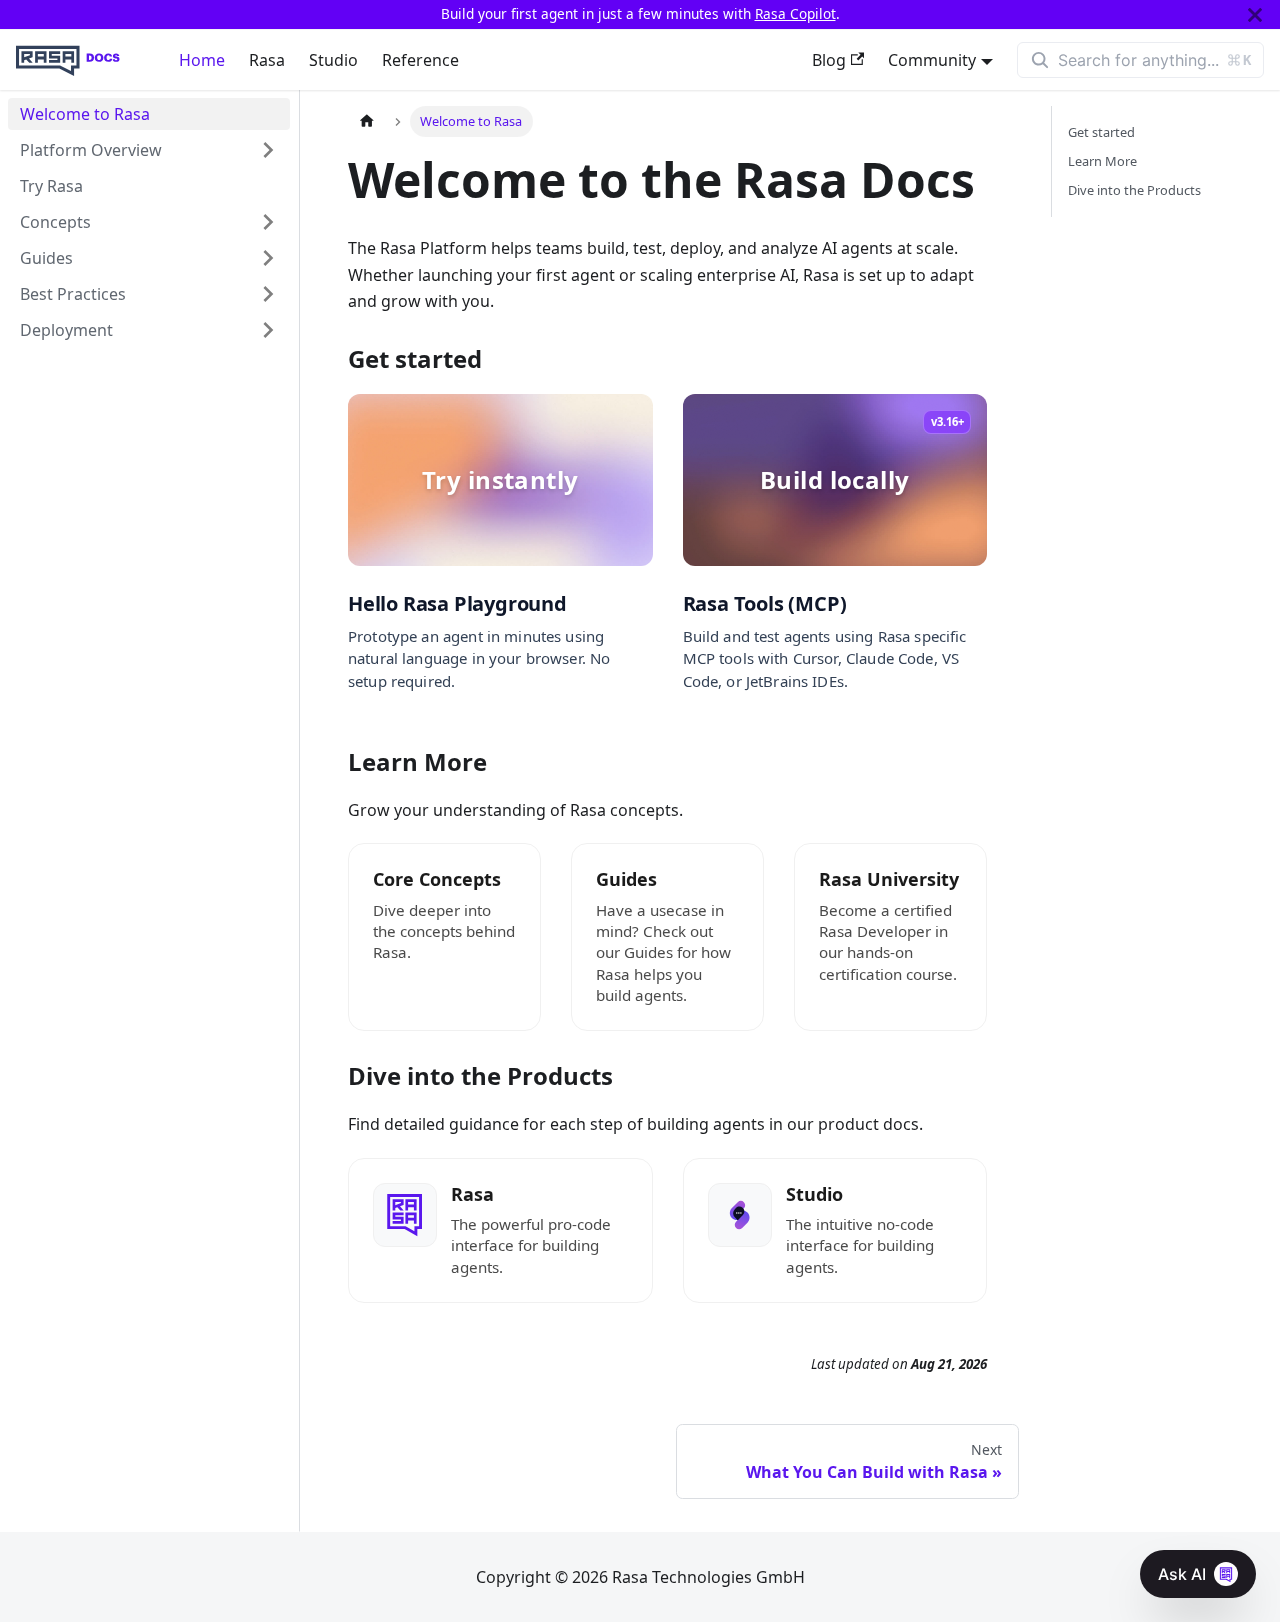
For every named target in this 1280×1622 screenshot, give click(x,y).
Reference (420, 60)
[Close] (1255, 14)
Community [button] (932, 60)
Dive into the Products (1134, 190)
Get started (1101, 132)
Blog (829, 60)
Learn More (1102, 161)
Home (202, 60)
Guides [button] (46, 258)
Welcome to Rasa (85, 114)
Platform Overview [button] (91, 150)
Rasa (267, 60)
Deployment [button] (66, 330)
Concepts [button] (55, 222)
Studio (333, 60)
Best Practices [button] (73, 294)
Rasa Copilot (795, 13)
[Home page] (367, 121)
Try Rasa (51, 186)
